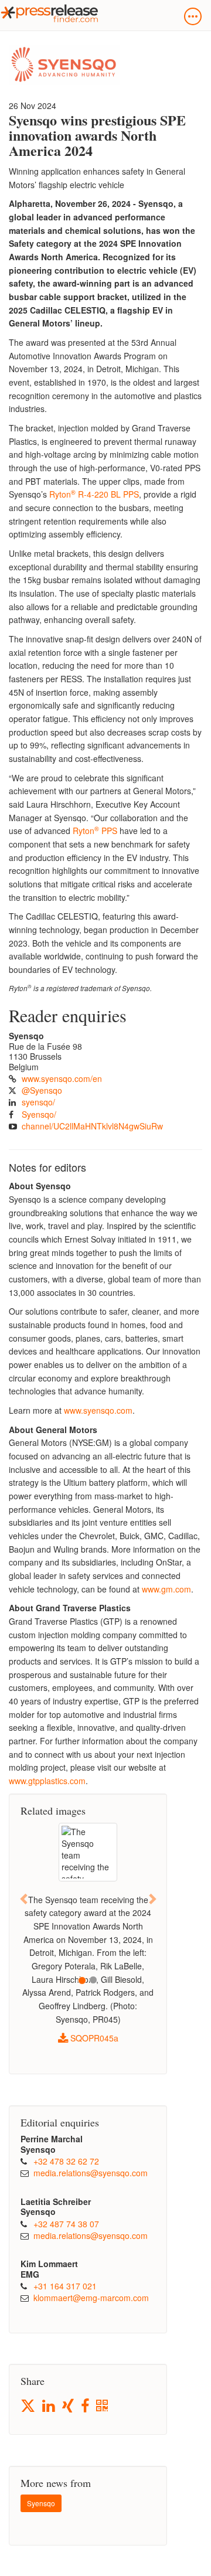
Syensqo (41, 2503)
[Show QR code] (103, 2406)
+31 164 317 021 (65, 2286)
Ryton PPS (95, 831)
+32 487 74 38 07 (66, 2224)
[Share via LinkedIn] (50, 2406)
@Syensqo (42, 1090)
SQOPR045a (93, 2038)
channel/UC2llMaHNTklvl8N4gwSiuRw (92, 1126)
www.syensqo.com (98, 1410)
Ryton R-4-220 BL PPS (94, 494)
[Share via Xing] (69, 2406)
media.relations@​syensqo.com (91, 2173)
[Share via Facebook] (86, 2406)
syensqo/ (38, 1102)
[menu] (193, 16)
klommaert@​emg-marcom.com (91, 2298)
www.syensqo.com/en (62, 1078)
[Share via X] (29, 2406)
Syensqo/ (39, 1114)
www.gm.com (166, 1589)
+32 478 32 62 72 (66, 2161)
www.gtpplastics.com (47, 1781)
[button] (24, 1899)
